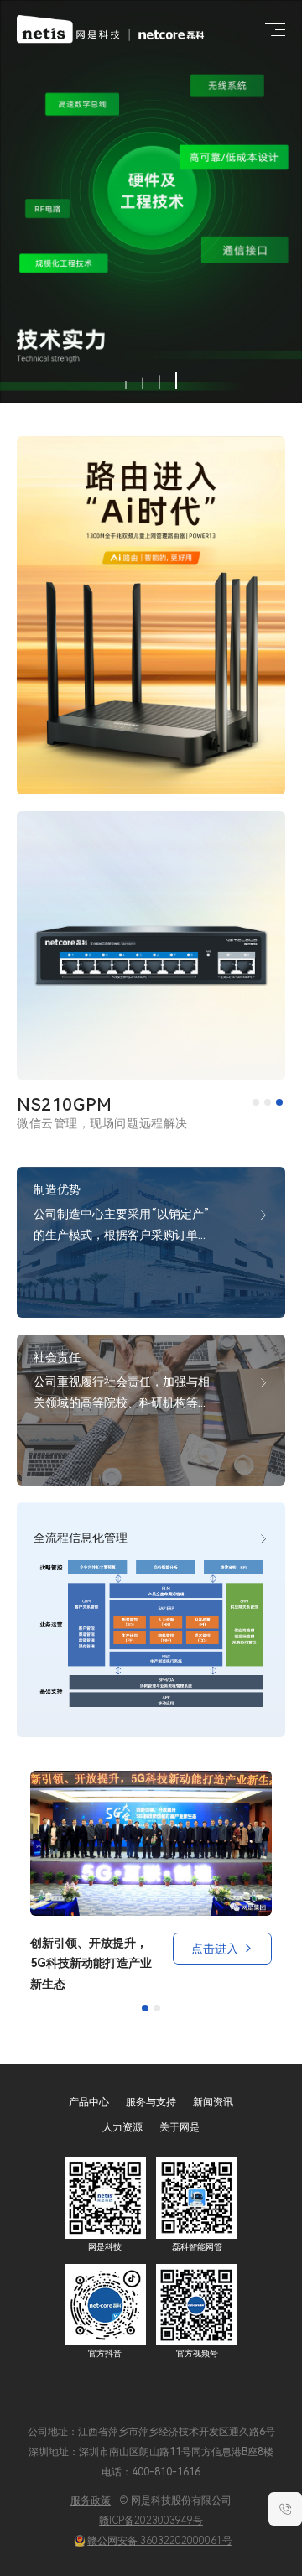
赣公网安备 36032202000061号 (160, 2541)
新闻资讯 (213, 2102)
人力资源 (122, 2127)
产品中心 (89, 2102)
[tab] (256, 1102)
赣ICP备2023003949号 (151, 2521)
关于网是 (180, 2127)
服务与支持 (151, 2102)
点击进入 (215, 1949)
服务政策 (91, 2501)
